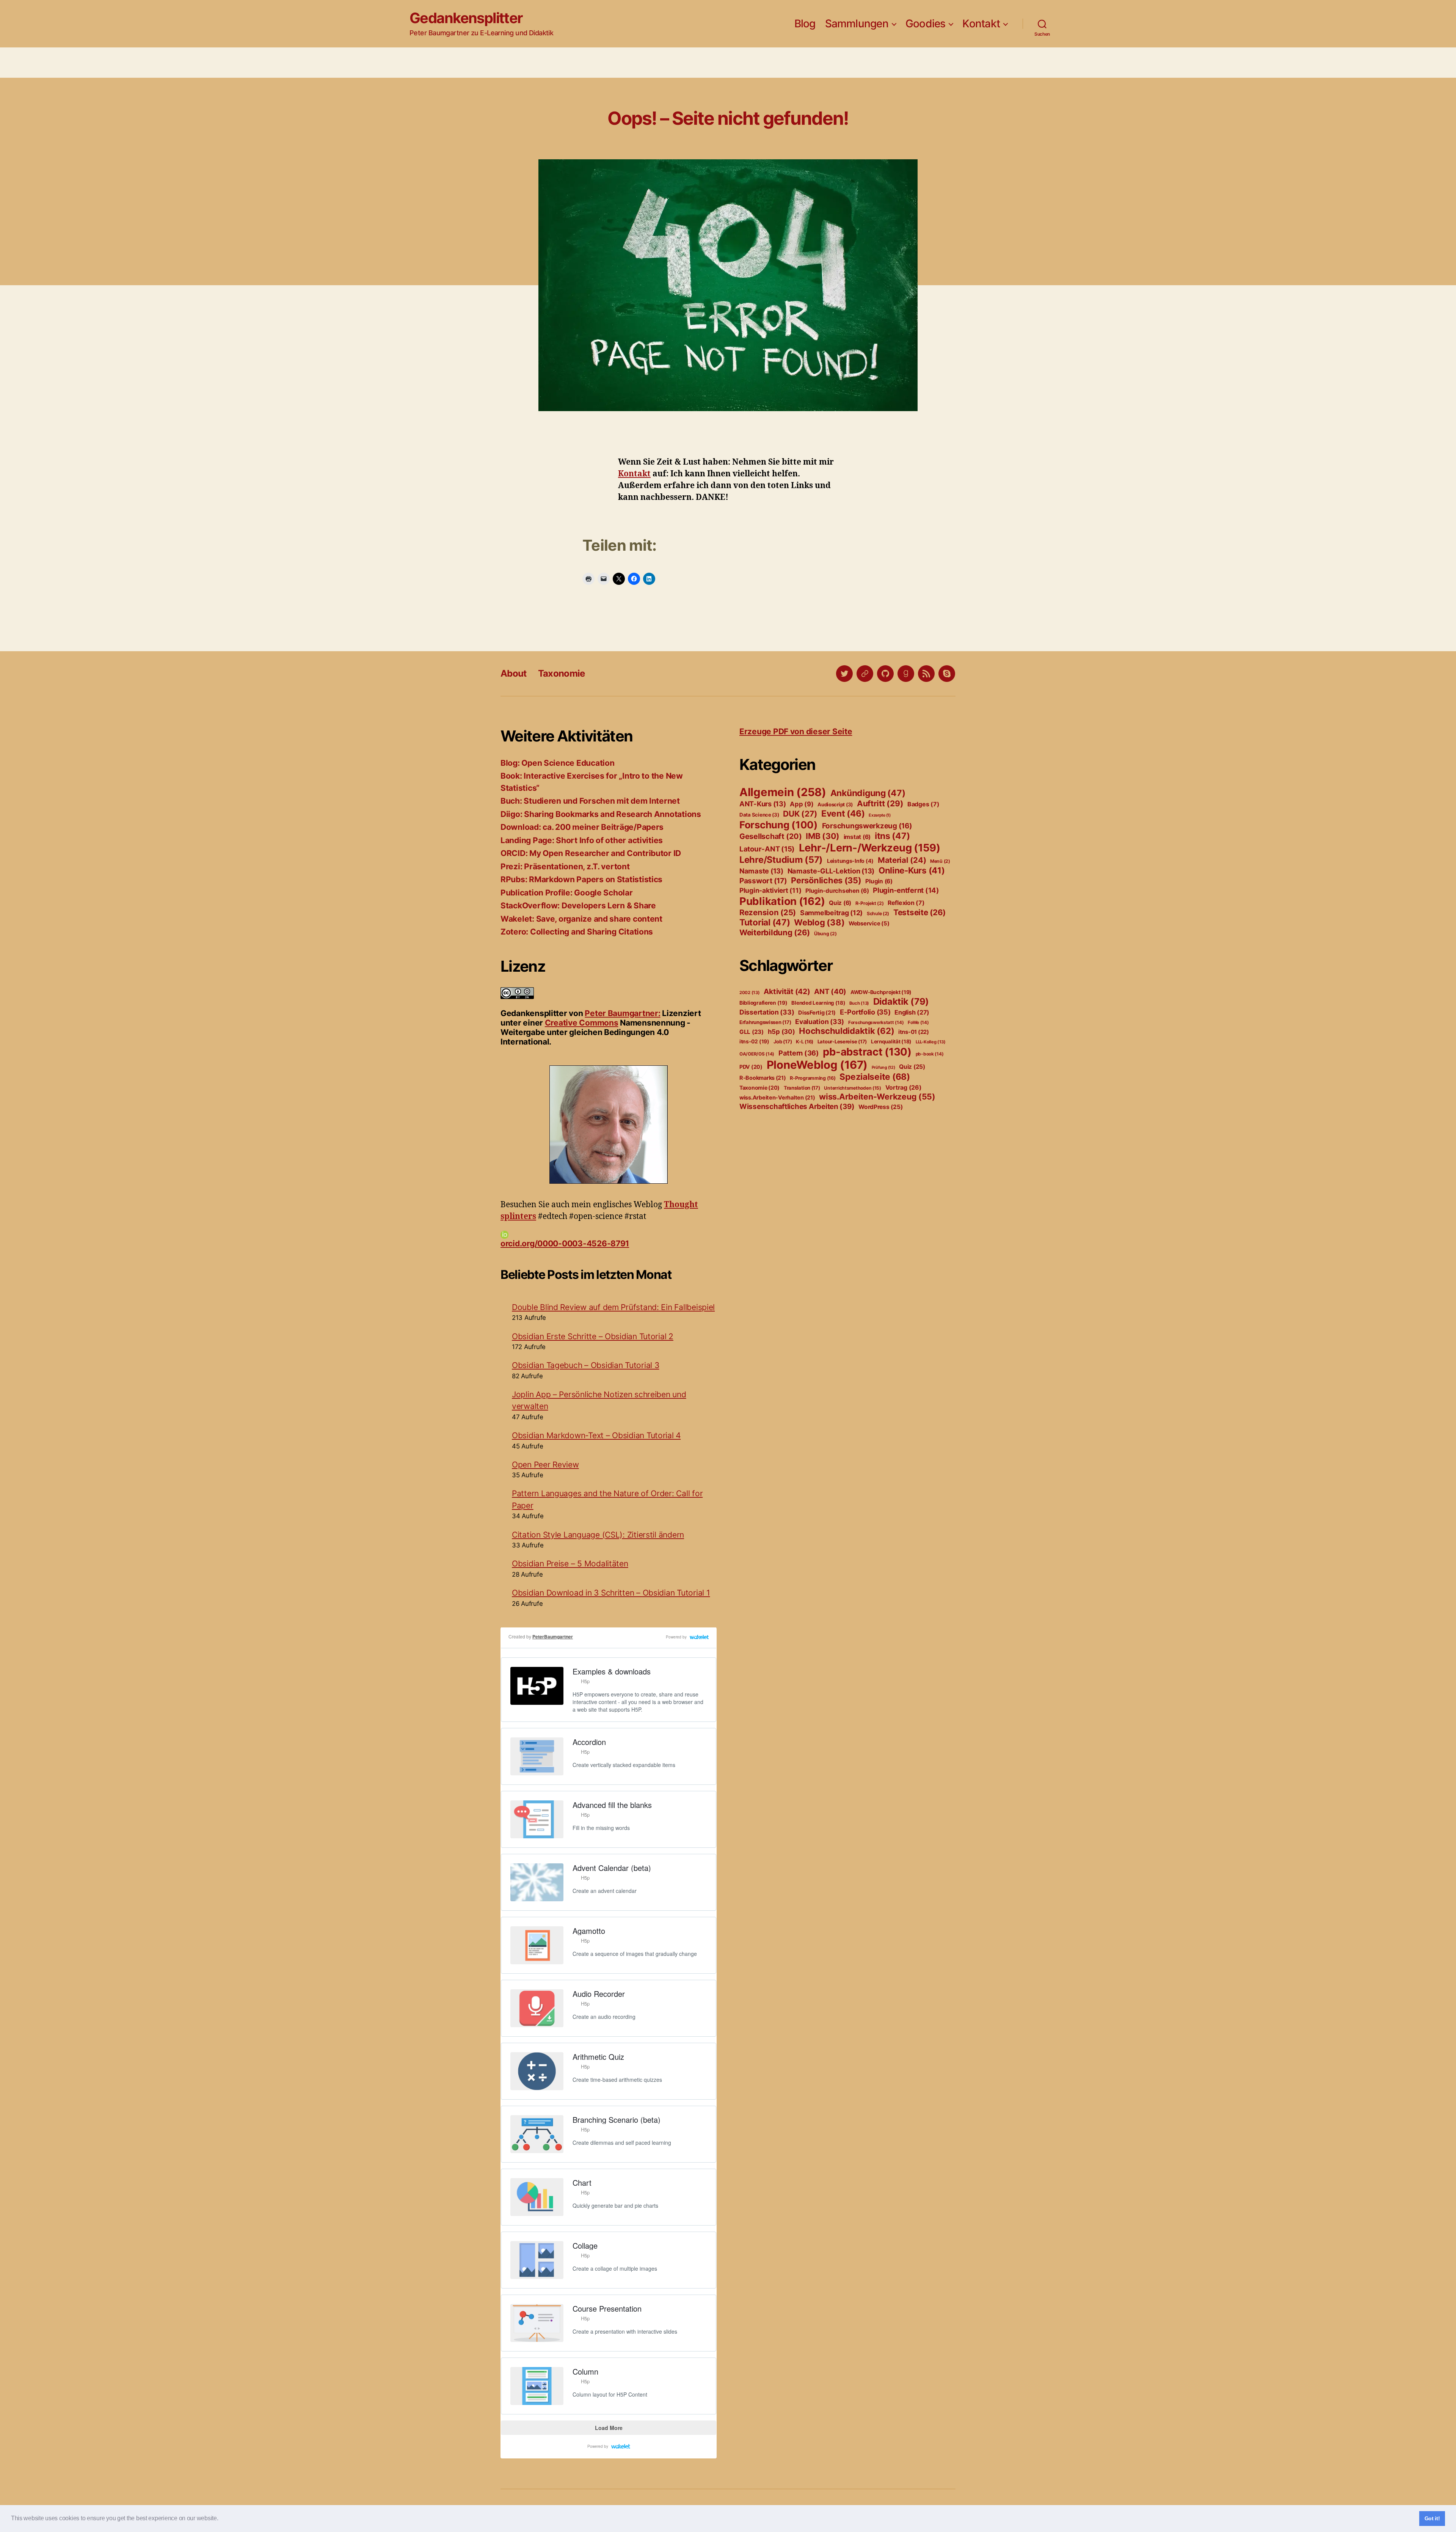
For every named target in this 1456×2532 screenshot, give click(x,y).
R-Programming (813, 1078)
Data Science (759, 815)
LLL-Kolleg (931, 1042)
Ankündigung (868, 793)
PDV (751, 1067)
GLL (752, 1032)
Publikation (782, 901)
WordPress (880, 1107)
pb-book (930, 1054)
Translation (802, 1088)
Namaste (761, 871)
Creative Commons (582, 1023)
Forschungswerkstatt (876, 1023)
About (514, 673)
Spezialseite (875, 1077)
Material (902, 860)
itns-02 (754, 1041)
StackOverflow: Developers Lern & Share (578, 906)
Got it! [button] (1432, 2518)
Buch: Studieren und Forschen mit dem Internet (590, 801)
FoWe (918, 1023)
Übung (825, 934)
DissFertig (817, 1013)
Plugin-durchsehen (837, 891)
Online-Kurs (912, 870)
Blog (805, 24)
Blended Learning (818, 1003)
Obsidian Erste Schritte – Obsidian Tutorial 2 (593, 1336)
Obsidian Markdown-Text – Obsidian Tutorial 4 (596, 1435)
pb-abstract (867, 1052)
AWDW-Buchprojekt (881, 992)
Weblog (819, 922)
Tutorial (765, 922)
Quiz (840, 903)
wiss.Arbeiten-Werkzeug (877, 1096)
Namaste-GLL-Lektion (831, 871)
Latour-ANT (767, 849)
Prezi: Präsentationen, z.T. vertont (565, 866)
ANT (830, 992)
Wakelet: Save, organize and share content (581, 919)
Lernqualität (891, 1041)
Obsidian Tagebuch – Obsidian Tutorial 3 (585, 1365)
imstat (857, 837)
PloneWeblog (817, 1065)
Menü (940, 861)
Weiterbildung (775, 932)
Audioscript (835, 804)
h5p (781, 1032)
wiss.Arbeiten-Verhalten (777, 1098)
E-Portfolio (865, 1012)
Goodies (926, 24)
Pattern (799, 1053)
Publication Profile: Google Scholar (567, 893)
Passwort (763, 881)
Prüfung (883, 1067)
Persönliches (826, 880)
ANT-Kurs (763, 804)
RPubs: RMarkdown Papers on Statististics (581, 879)
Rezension (768, 912)
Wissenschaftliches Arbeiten (797, 1107)
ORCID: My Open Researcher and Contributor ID (591, 853)
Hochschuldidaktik (846, 1031)
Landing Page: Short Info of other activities (582, 840)
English (912, 1012)
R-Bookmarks (763, 1078)
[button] (221, 2519)
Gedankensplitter (466, 18)
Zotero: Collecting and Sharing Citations (577, 932)
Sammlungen (857, 24)
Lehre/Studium (781, 860)
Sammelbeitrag (831, 913)
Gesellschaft (770, 836)
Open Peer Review (545, 1465)
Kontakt (981, 24)
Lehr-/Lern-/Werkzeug (870, 848)
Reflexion (906, 903)
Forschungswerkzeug (867, 826)
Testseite (919, 912)
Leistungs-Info (850, 861)
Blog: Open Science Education (557, 763)
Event (843, 814)
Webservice (869, 924)
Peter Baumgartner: (622, 1013)
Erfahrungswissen (765, 1022)
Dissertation (767, 1012)
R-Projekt (870, 903)
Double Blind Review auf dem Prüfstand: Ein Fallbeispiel (613, 1307)
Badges (923, 804)
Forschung (779, 825)
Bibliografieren (763, 1003)
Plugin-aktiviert (770, 890)
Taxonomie (562, 673)
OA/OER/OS (757, 1054)
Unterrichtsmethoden (853, 1088)
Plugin (879, 881)
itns (892, 836)
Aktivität (787, 991)
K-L (805, 1042)
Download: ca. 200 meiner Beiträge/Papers (582, 827)
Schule (878, 913)
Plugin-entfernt (906, 890)
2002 (750, 993)
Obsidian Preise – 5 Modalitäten (570, 1564)
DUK (800, 814)
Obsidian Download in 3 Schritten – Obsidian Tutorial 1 (611, 1593)
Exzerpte (880, 815)
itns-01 (914, 1032)
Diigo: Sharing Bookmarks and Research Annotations (601, 814)
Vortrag (904, 1087)
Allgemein (783, 792)
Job (783, 1041)
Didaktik (901, 1001)
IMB (823, 836)
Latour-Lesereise (842, 1041)
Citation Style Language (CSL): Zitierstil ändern (598, 1535)
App (802, 804)
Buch (859, 1003)
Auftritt (880, 803)
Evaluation (820, 1022)
